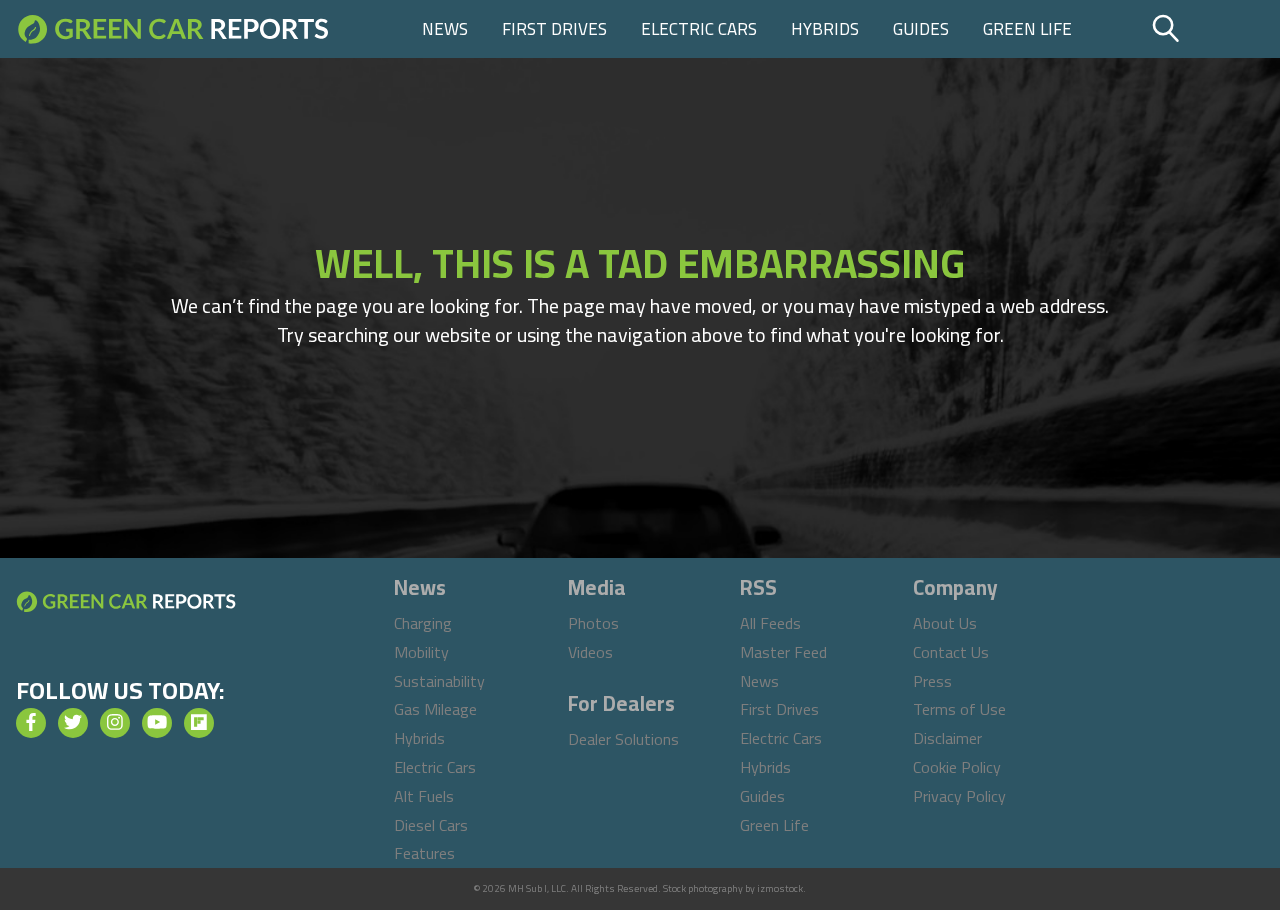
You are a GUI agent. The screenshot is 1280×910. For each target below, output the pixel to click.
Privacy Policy (959, 796)
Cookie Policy (957, 767)
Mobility (421, 652)
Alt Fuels (424, 796)
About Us (945, 623)
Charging (423, 623)
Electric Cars (699, 29)
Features (424, 853)
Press (932, 681)
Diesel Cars (431, 825)
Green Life (1027, 29)
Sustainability (439, 681)
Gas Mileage (435, 709)
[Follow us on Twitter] (73, 723)
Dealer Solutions (623, 739)
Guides (921, 29)
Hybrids (825, 29)
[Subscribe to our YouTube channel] (157, 723)
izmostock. (781, 888)
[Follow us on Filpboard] (199, 723)
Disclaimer (947, 738)
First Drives (554, 29)
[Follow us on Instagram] (115, 723)
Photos (593, 623)
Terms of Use (959, 709)
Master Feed (783, 652)
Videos (590, 652)
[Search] (1213, 29)
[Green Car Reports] (173, 29)
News (445, 29)
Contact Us (951, 652)
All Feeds (770, 623)
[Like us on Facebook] (31, 723)
